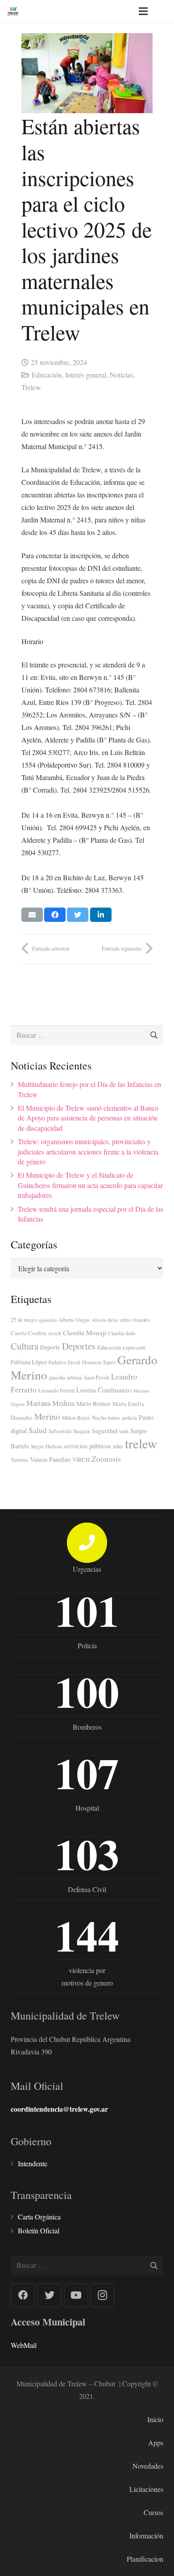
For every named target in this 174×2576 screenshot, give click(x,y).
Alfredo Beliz (105, 1320)
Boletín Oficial (39, 2230)
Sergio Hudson (46, 1446)
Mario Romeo (93, 1404)
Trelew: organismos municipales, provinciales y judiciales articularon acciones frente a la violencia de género (88, 1151)
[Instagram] (102, 2295)
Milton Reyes (76, 1418)
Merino (47, 1416)
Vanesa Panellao (50, 1459)
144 (87, 1935)
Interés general (86, 375)
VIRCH (81, 1460)
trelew (141, 1443)
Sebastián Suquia (69, 1431)
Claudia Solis (122, 1333)
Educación (47, 375)
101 (87, 1610)
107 (87, 1773)
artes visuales (135, 1320)
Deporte (50, 1347)
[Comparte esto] (55, 915)
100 (87, 1691)
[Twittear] (78, 915)
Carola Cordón (29, 1333)
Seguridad (105, 1431)
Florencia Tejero (99, 1362)
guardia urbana (66, 1377)
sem (124, 1431)
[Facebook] (23, 2295)
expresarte (134, 1347)
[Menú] (143, 11)
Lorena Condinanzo (104, 1390)
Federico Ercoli (64, 1362)
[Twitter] (49, 2295)
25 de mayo (24, 1320)
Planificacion (145, 2559)
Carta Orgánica (39, 2217)
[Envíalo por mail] (32, 915)
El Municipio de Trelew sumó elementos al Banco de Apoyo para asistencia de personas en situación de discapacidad (88, 1118)
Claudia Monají (85, 1333)
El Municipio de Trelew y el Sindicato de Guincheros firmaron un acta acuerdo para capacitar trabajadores (90, 1185)
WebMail (24, 2345)
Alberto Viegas (74, 1320)
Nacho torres (106, 1417)
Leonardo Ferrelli (56, 1390)
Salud (38, 1430)
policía (130, 1417)
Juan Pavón (97, 1377)
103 (87, 1854)
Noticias (121, 375)
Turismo (19, 1460)
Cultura (25, 1346)
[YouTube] (76, 2295)
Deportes (79, 1346)
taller (118, 1446)
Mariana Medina (50, 1403)
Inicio (155, 2419)
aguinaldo (48, 1320)
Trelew (31, 387)
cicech (55, 1333)
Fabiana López (29, 1362)
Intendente (33, 2163)
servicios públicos (87, 1446)
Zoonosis (106, 1459)
